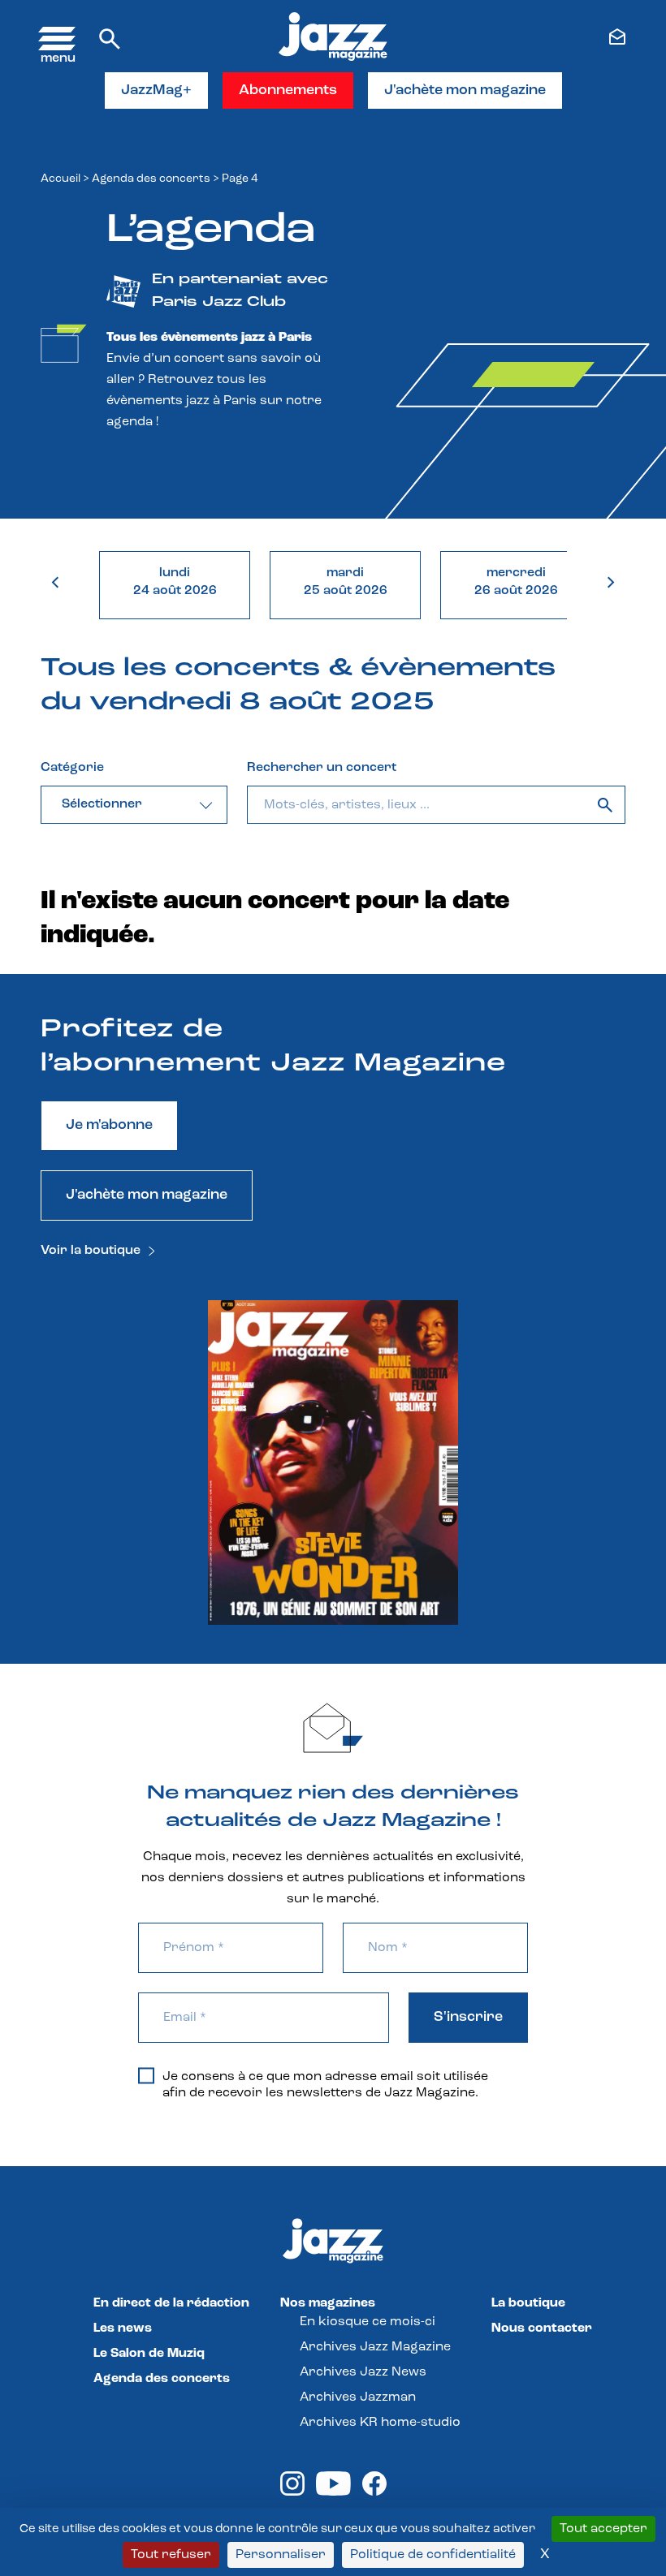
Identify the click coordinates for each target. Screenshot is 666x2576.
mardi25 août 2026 (346, 582)
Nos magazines (328, 2303)
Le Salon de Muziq (149, 2354)
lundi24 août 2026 (175, 582)
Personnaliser (281, 2555)
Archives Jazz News (363, 2372)
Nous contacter (542, 2328)
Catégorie (72, 768)
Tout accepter (603, 2529)
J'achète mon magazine (465, 91)
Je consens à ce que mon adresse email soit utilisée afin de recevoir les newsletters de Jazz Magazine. (325, 2085)
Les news (123, 2328)
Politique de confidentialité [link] (433, 2555)
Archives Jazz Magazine (375, 2347)
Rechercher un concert (322, 768)
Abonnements (288, 91)
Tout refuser (171, 2555)
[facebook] (374, 2492)
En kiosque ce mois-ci (368, 2322)
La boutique (528, 2303)
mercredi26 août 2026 (516, 582)
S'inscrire (468, 2018)
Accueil (61, 179)
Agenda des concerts (151, 179)
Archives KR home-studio (380, 2423)
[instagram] (292, 2492)
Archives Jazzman (358, 2397)
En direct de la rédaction (171, 2303)
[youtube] (333, 2492)
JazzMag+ (156, 91)
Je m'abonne (109, 1126)
